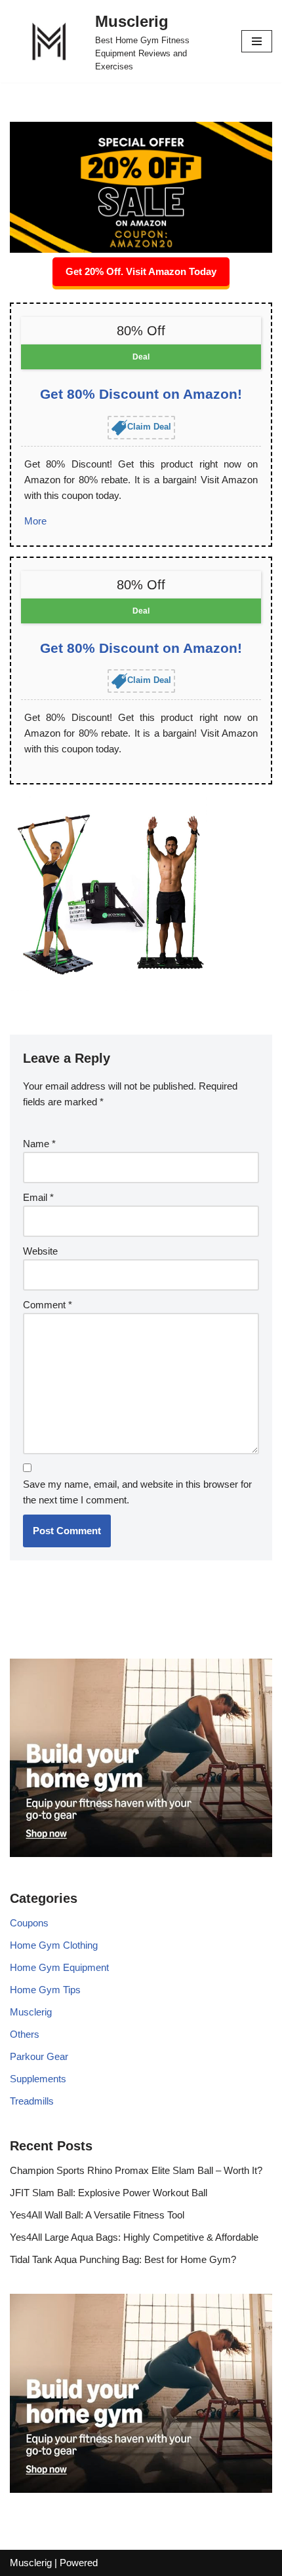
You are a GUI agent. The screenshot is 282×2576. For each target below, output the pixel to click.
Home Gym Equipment (59, 1967)
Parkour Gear (39, 2056)
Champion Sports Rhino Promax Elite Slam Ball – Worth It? (136, 2170)
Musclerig (31, 2012)
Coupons (29, 1923)
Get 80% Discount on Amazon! (141, 394)
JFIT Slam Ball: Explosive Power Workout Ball (109, 2193)
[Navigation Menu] (257, 41)
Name (39, 1144)
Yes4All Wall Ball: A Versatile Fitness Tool (97, 2215)
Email (38, 1197)
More (35, 521)
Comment (48, 1305)
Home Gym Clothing (54, 1945)
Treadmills (32, 2101)
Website (40, 1251)
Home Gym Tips (45, 1990)
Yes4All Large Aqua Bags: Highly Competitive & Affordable (134, 2237)
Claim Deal (149, 427)
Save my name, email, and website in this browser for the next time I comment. (137, 1492)
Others (25, 2034)
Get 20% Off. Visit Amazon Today (141, 271)
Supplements (38, 2079)
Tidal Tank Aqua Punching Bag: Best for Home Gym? (123, 2259)
